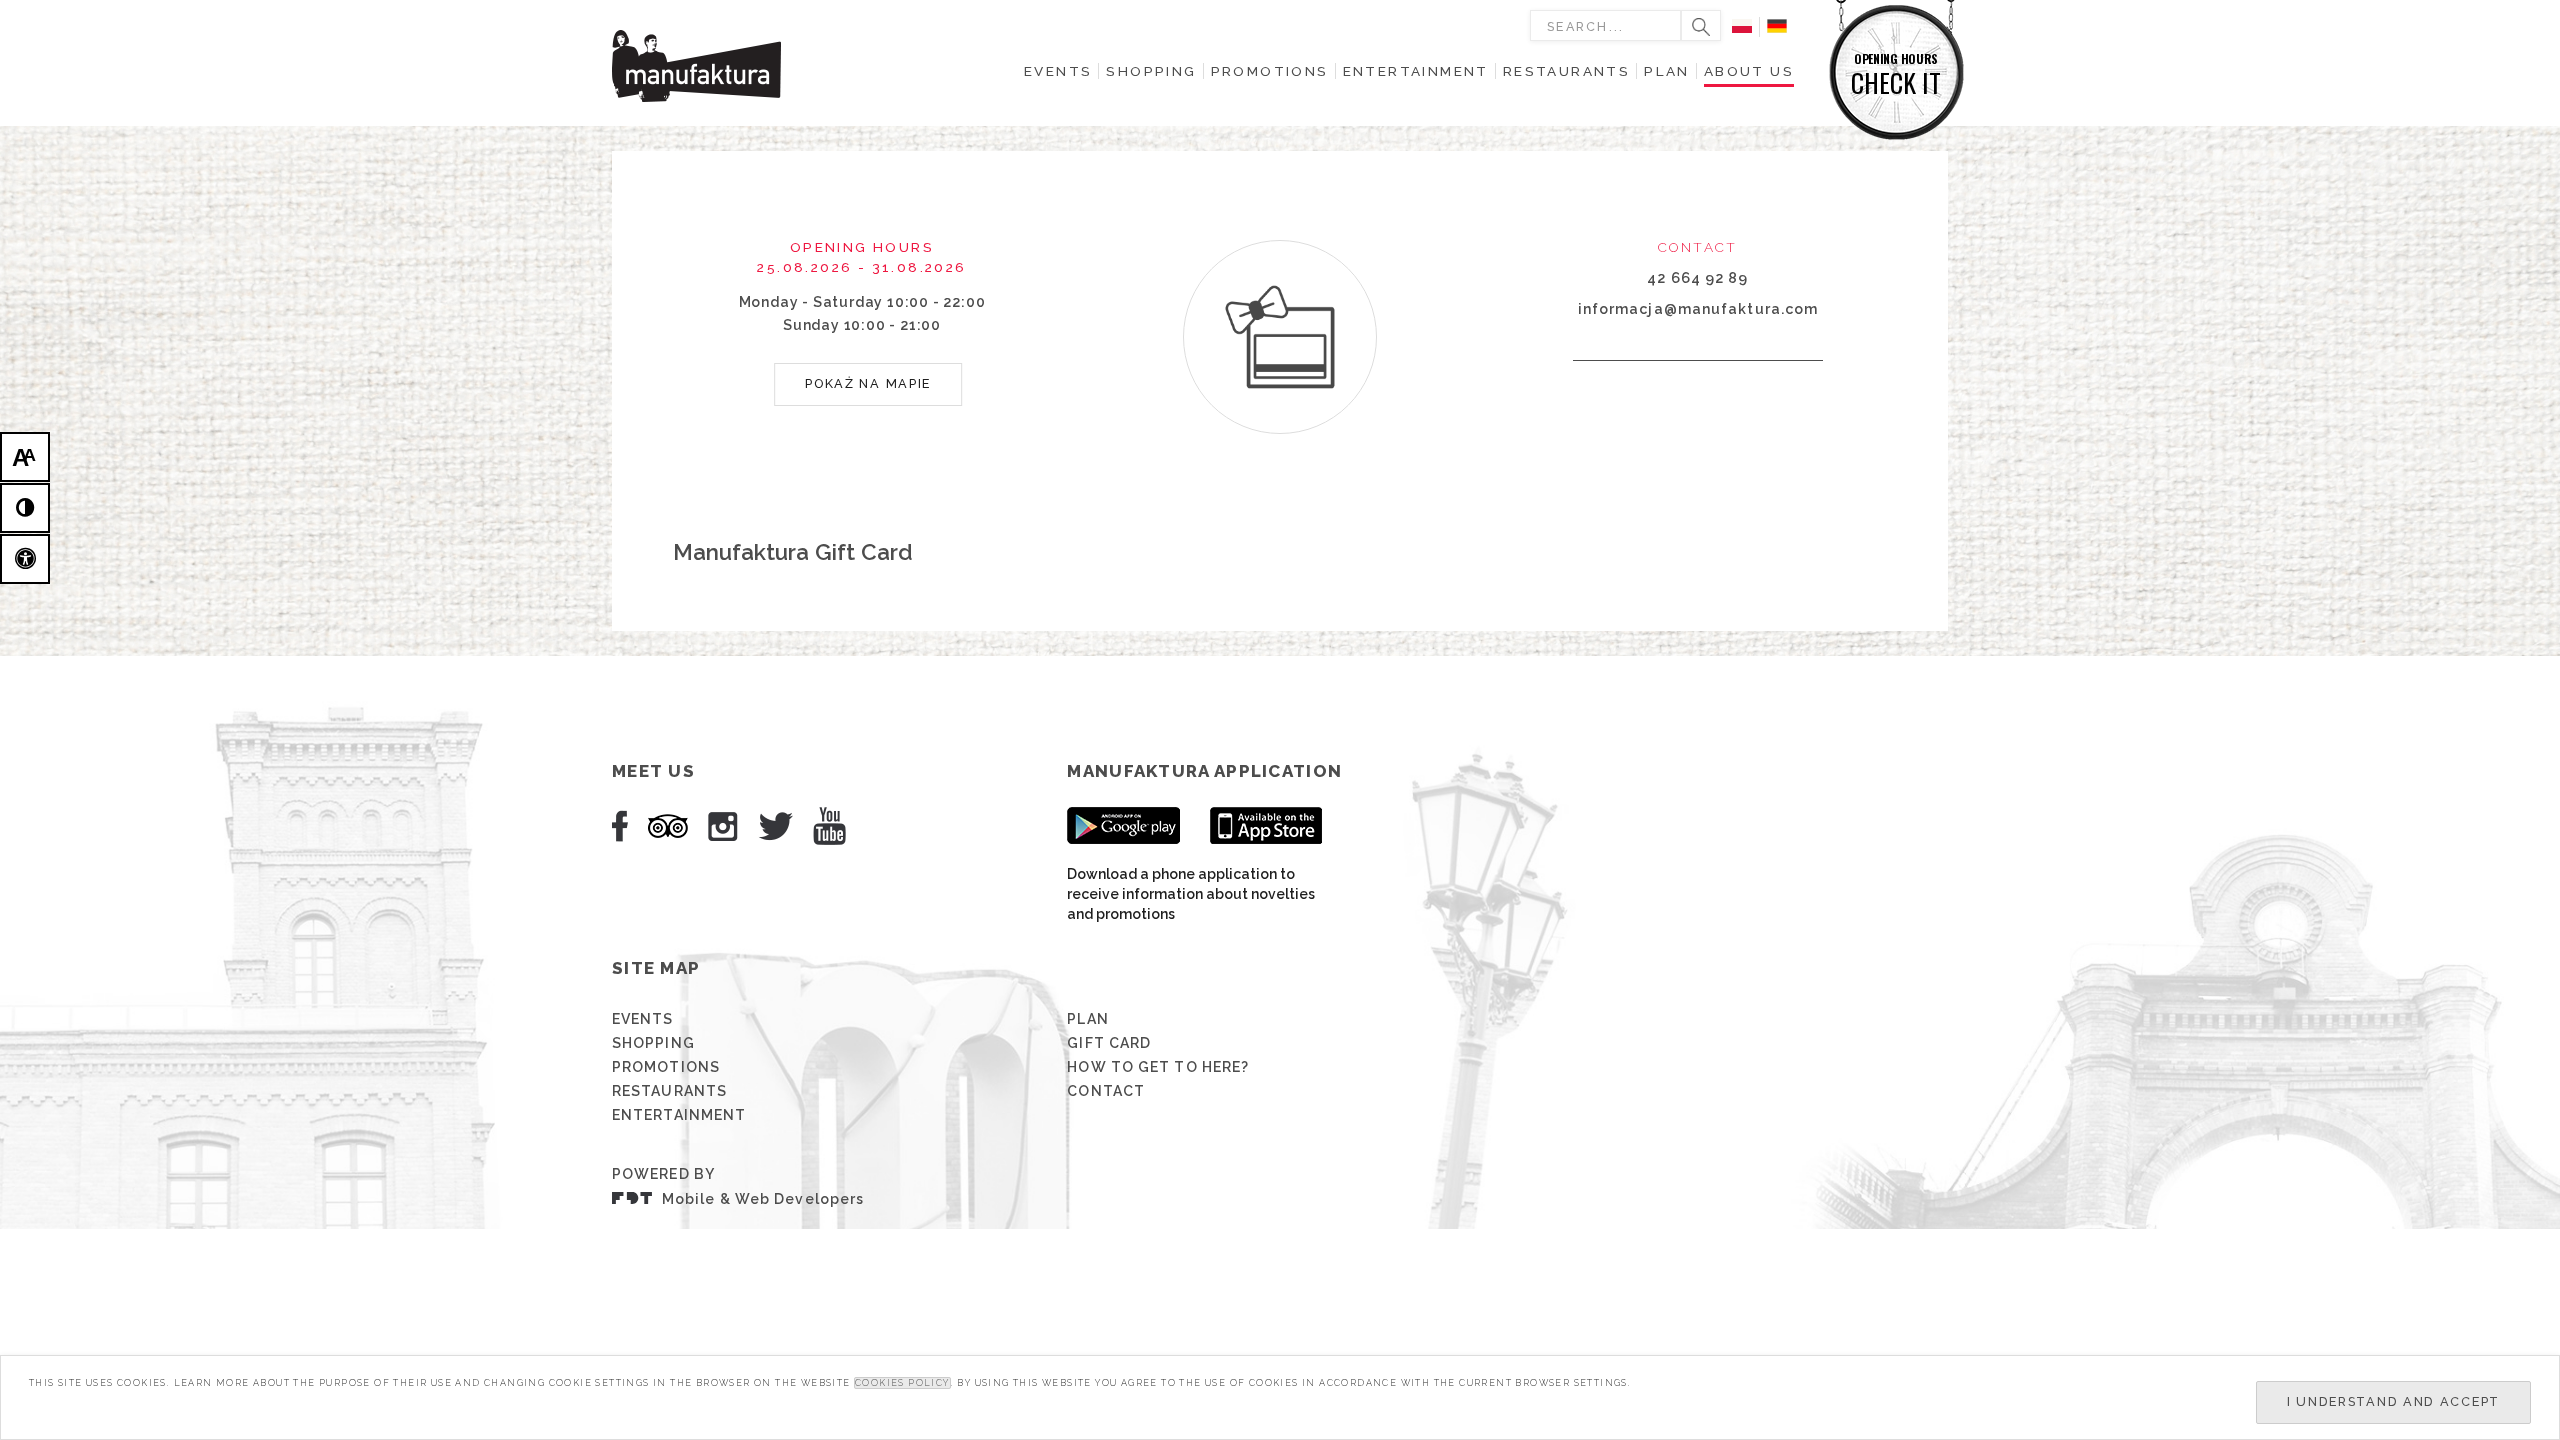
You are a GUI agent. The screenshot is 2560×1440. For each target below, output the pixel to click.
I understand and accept (2393, 1401)
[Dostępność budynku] (25, 559)
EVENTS (643, 1019)
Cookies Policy (902, 1383)
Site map (656, 968)
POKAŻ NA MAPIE (868, 383)
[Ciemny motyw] (25, 508)
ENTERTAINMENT (679, 1115)
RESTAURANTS (669, 1091)
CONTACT (1106, 1091)
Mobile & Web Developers (763, 1199)
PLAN (1087, 1019)
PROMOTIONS (666, 1067)
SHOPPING (653, 1043)
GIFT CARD (1109, 1043)
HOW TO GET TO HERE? (1158, 1067)
